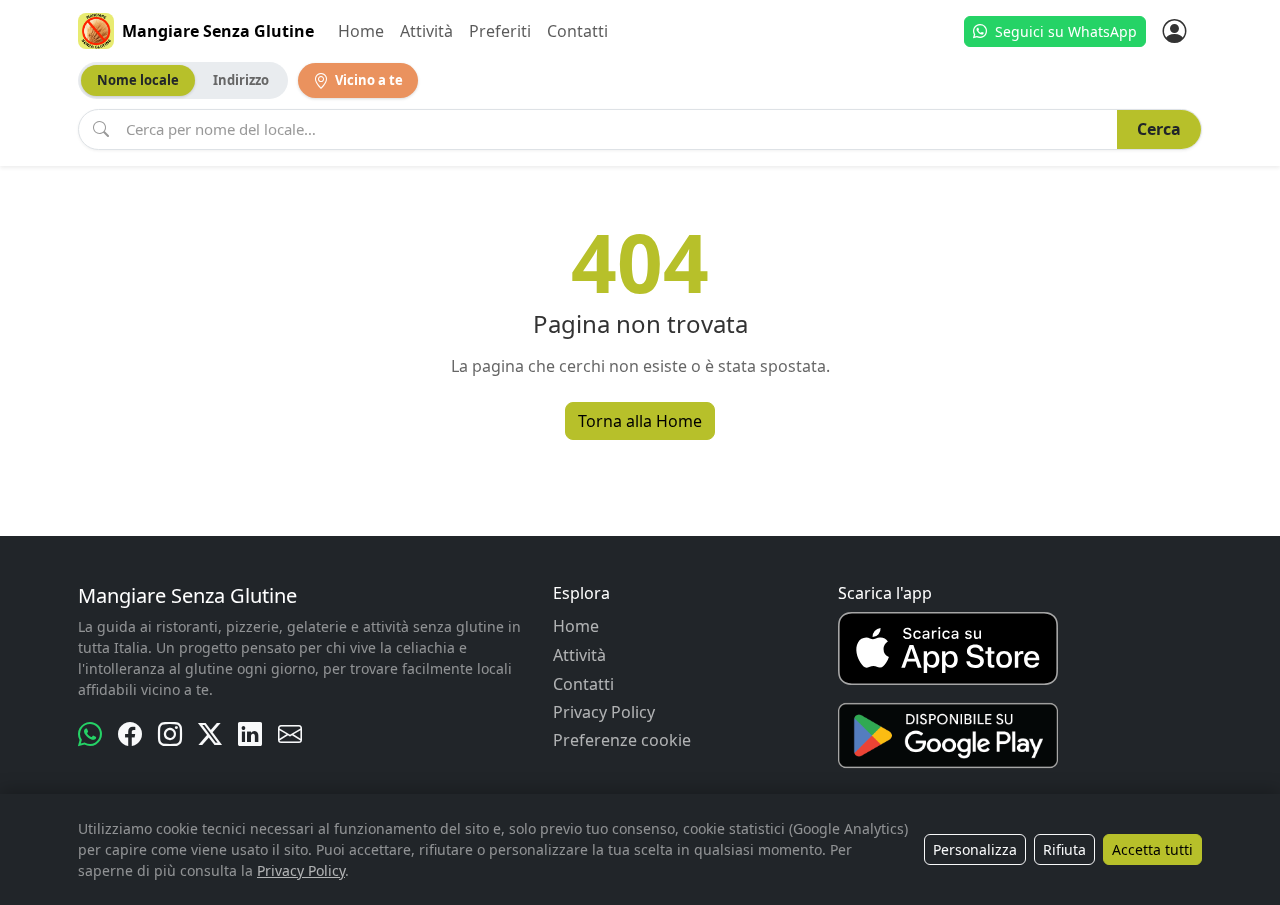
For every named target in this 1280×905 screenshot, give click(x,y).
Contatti (577, 31)
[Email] (290, 734)
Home (361, 31)
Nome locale (138, 80)
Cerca (1159, 129)
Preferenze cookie (622, 740)
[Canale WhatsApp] (90, 734)
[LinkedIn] (250, 734)
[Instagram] (170, 734)
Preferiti (500, 31)
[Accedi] (1174, 31)
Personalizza (975, 849)
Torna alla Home (640, 421)
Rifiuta (1064, 849)
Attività (426, 31)
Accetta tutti (1152, 849)
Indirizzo (241, 80)
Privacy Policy (604, 712)
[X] (210, 734)
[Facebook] (130, 734)
